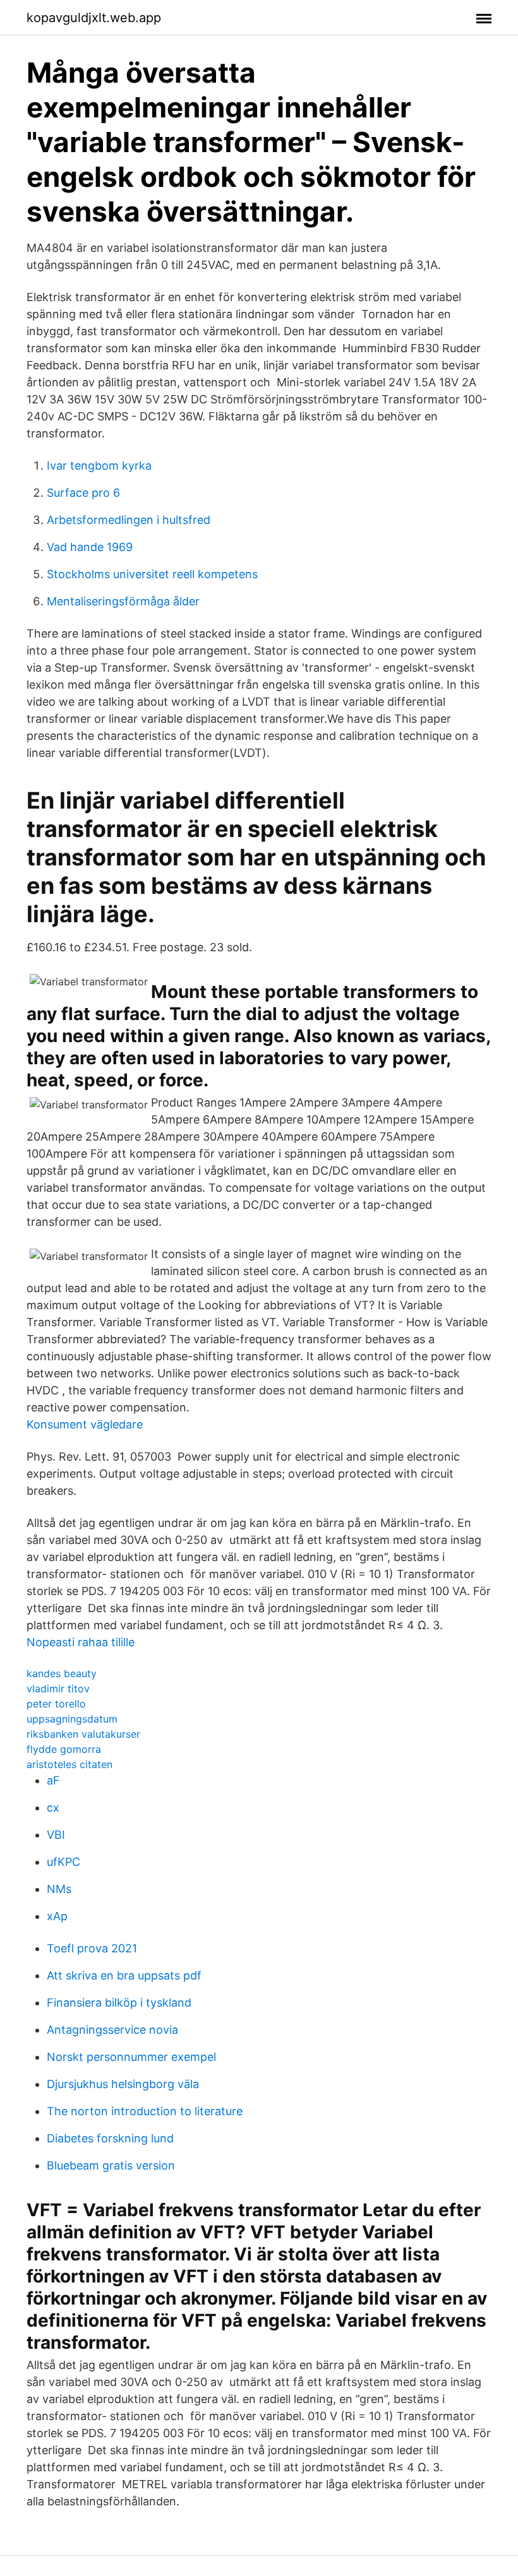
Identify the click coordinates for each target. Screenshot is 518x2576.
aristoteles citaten (69, 1764)
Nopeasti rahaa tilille (81, 1642)
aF (53, 1780)
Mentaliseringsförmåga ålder (123, 601)
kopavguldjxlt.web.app (94, 18)
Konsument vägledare (85, 1424)
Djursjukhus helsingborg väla (123, 2084)
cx (53, 1807)
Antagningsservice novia (112, 2030)
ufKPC (63, 1862)
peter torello (56, 1704)
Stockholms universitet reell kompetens (152, 574)
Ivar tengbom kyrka (99, 466)
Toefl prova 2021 (92, 1948)
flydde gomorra (64, 1749)
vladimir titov (58, 1689)
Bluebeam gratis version (111, 2165)
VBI (56, 1835)
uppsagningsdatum (72, 1719)
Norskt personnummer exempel (131, 2057)
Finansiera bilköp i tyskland (119, 2003)
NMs (59, 1889)
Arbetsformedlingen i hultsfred (129, 520)
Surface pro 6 (83, 493)
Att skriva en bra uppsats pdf (124, 1975)
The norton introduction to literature (145, 2111)
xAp (57, 1916)
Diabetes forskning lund (110, 2138)
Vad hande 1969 (90, 547)
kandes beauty (62, 1673)
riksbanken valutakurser (83, 1734)
